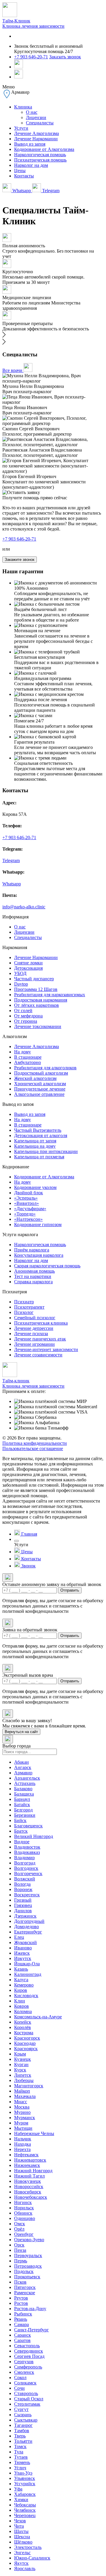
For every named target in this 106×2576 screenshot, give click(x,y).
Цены (20, 171)
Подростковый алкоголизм (41, 1073)
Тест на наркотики (33, 1276)
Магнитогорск (29, 2086)
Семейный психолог (35, 1318)
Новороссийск (29, 2187)
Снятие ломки (28, 963)
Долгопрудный (29, 1921)
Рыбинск (23, 2314)
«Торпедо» (25, 1214)
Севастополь (27, 2346)
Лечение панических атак (40, 1339)
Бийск (20, 1820)
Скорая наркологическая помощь (47, 1266)
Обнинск (23, 2213)
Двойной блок (29, 1193)
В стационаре (28, 1057)
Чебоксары (25, 2505)
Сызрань (23, 2415)
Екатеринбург (28, 1932)
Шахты (21, 2531)
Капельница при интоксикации (46, 1151)
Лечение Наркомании (36, 139)
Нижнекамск (27, 2165)
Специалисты (40, 123)
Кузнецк (23, 2059)
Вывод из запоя (30, 144)
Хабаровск (25, 2494)
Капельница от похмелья (39, 1157)
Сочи (19, 2388)
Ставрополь (26, 2393)
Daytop (21, 984)
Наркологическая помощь (40, 155)
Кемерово (24, 1985)
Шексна (22, 2537)
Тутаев (21, 2457)
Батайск (22, 1805)
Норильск (24, 2208)
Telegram (50, 191)
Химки (21, 2500)
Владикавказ (27, 1852)
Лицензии (36, 117)
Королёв (23, 2027)
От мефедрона (28, 1016)
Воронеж (23, 1889)
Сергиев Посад (29, 2356)
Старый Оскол (29, 2399)
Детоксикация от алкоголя (41, 1135)
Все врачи (13, 370)
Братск (21, 1831)
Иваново (23, 1948)
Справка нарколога (33, 1282)
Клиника (23, 107)
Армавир (23, 1773)
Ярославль (25, 2568)
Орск (19, 2245)
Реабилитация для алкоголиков (45, 1068)
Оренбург (24, 2234)
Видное (22, 1842)
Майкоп (22, 2091)
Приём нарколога (32, 1250)
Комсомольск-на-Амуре (38, 2017)
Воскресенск (27, 1895)
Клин (20, 2001)
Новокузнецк (28, 2181)
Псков (20, 2282)
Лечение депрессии (34, 1328)
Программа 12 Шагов (36, 989)
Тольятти (23, 2441)
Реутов (21, 2298)
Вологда (22, 1884)
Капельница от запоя (35, 1141)
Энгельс (22, 2553)
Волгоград (25, 1863)
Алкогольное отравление (39, 1094)
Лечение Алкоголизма (37, 133)
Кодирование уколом (35, 1187)
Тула (19, 2452)
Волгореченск (28, 1873)
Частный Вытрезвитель (38, 1130)
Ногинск (23, 2202)
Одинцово (25, 2218)
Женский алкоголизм (35, 1078)
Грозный (23, 1900)
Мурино (22, 2112)
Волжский (25, 1879)
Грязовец (23, 1905)
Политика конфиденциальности (35, 1443)
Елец (19, 1937)
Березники (25, 1815)
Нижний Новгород (33, 2171)
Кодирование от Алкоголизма (44, 149)
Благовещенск (28, 1826)
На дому (23, 1052)
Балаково (23, 1789)
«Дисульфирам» (30, 1209)
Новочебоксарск (31, 2197)
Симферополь (28, 2367)
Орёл (19, 2229)
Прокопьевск (27, 2277)
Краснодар (25, 2043)
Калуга (21, 1980)
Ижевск (22, 1953)
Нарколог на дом (31, 165)
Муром (21, 2123)
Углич (20, 2468)
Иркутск (23, 1958)
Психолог (24, 1312)
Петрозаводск (28, 2266)
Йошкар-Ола (27, 1964)
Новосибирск (28, 2192)
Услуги (21, 128)
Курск (20, 2070)
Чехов (20, 2521)
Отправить (70, 1590)
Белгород (23, 1810)
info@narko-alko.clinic (24, 907)
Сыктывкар (26, 2420)
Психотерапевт (29, 1307)
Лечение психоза (31, 1334)
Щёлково (23, 2542)
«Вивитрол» (26, 1203)
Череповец (25, 2515)
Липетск (23, 2075)
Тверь (20, 2436)
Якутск (21, 2563)
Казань (21, 1969)
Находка (23, 2144)
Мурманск (25, 2118)
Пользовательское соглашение (33, 1448)
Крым (20, 2054)
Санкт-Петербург (32, 2330)
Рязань (21, 2319)
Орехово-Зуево (29, 2240)
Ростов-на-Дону (30, 2309)
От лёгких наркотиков (37, 1005)
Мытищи (23, 2128)
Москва (22, 2107)
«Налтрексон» (28, 1219)
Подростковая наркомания (41, 1000)
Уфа (18, 2489)
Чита (19, 2526)
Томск (20, 2446)
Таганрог (23, 2425)
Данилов (23, 1911)
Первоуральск (28, 2255)
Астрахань (25, 1783)
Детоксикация (28, 968)
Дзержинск (25, 1916)
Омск (20, 2224)
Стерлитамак (27, 2404)
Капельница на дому (35, 1146)
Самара (21, 2324)
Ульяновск (25, 2478)
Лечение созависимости (38, 1355)
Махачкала (25, 2096)
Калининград (28, 1974)
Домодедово (26, 1927)
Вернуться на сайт (21, 1732)
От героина (26, 1021)
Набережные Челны (34, 2133)
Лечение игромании (34, 1344)
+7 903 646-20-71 (31, 57)
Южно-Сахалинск (32, 2558)
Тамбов (22, 2431)
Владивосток (27, 1847)
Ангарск (23, 1767)
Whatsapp (22, 191)
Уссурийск (25, 2484)
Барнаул (22, 1799)
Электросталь (28, 2547)
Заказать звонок (65, 57)
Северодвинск (29, 2351)
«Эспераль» (26, 1198)
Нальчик (23, 2139)
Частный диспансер (34, 979)
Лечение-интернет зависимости (46, 1349)
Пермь (21, 2261)
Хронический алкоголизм (40, 1084)
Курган (21, 2064)
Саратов (22, 2340)
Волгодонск (26, 1868)
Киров (21, 1990)
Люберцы (24, 2080)
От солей (23, 1011)
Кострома (24, 2033)
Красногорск (27, 2038)
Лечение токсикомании (38, 1026)
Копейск (23, 2022)
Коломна (23, 2011)
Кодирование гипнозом (38, 1224)
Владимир (24, 1858)
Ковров (21, 2006)
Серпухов (24, 2362)
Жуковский (25, 1942)
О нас (32, 112)
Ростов (21, 2303)
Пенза (20, 2250)
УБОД (20, 973)
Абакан (21, 1762)
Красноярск (26, 2049)
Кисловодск (26, 1996)
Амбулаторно (28, 1062)
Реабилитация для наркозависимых (50, 995)
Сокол (20, 2377)
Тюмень (22, 2462)
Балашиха (24, 1794)
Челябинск (25, 2510)
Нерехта (22, 2149)
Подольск (24, 2271)
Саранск (23, 2335)
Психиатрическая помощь (40, 160)
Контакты (24, 176)
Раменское (25, 2293)
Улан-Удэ (23, 2473)
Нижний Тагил (29, 2176)
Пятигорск (25, 2287)
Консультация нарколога (39, 1255)
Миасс (21, 2102)
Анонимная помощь (34, 1271)
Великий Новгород (34, 1836)
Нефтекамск (26, 2155)
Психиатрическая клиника (41, 1323)
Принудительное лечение (40, 1089)
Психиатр (24, 1302)
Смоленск (24, 2372)
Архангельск (27, 1778)
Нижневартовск (30, 2160)
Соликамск (25, 2383)
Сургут (21, 2409)
